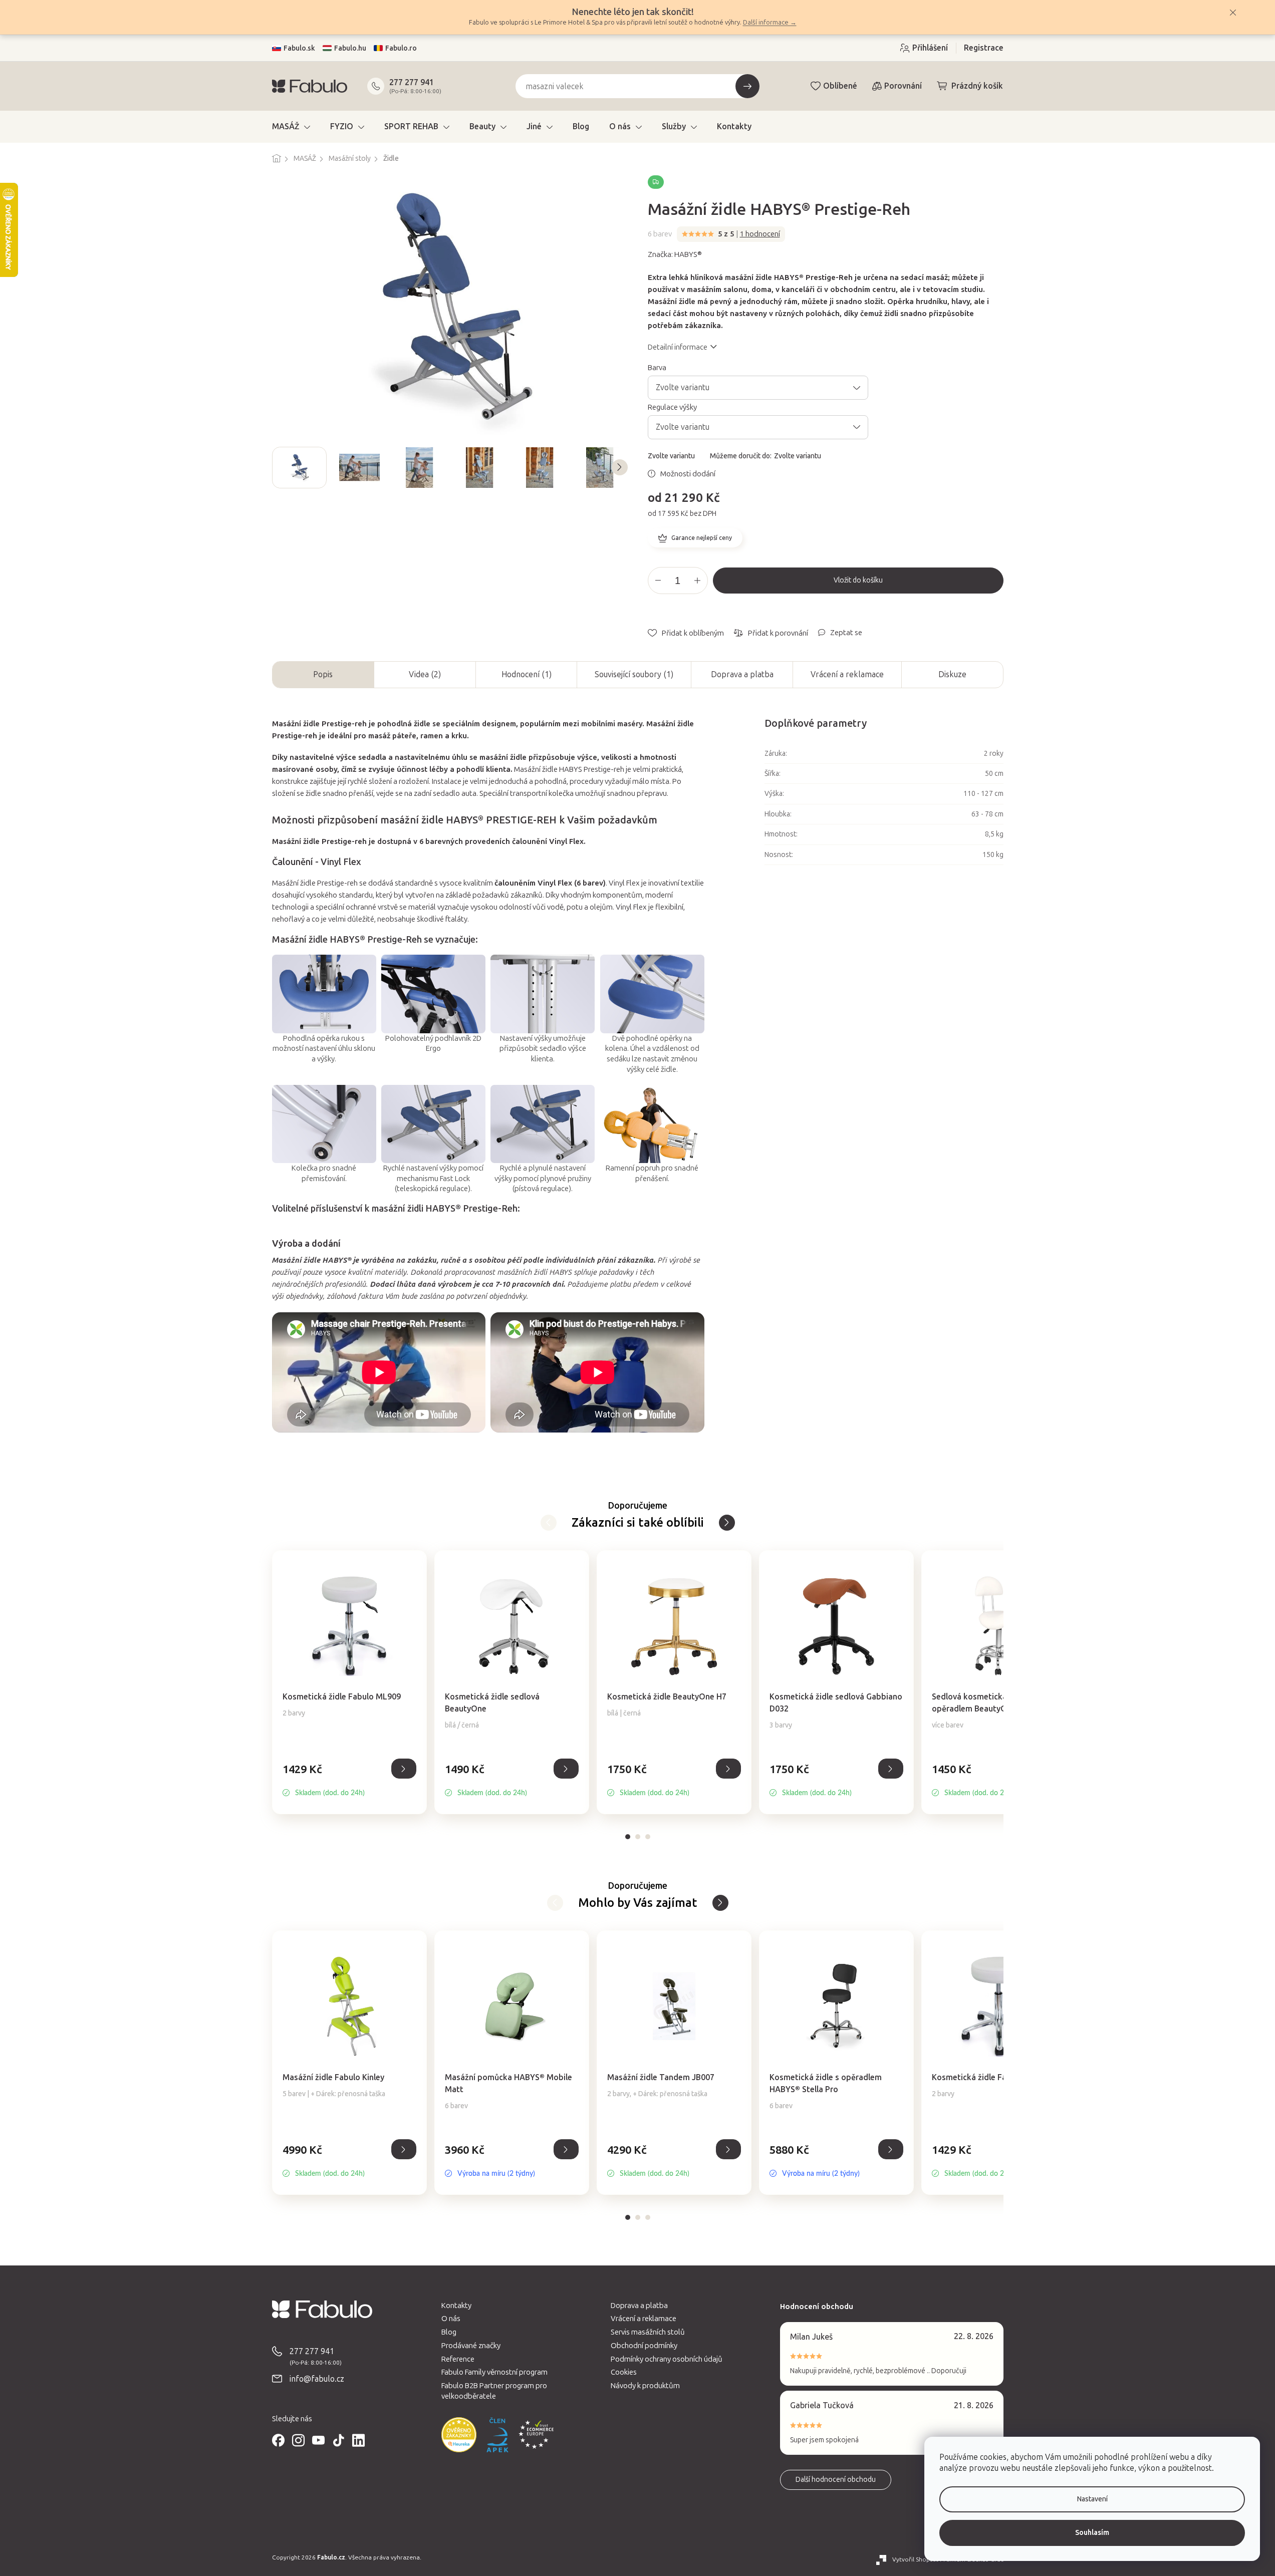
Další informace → (770, 22)
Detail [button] (404, 1769)
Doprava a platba (742, 674)
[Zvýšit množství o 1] (697, 581)
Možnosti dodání (688, 474)
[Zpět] (727, 1523)
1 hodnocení (760, 234)
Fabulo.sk (299, 48)
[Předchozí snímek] (280, 467)
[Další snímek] (620, 467)
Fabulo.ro (401, 48)
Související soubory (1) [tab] (634, 674)
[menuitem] (291, 127)
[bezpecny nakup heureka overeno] (459, 2435)
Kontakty (456, 2306)
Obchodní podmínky (644, 2346)
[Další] (549, 1523)
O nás (451, 2319)
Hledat (747, 86)
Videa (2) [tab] (425, 674)
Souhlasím (1092, 2533)
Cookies (624, 2372)
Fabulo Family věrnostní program (494, 2372)
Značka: (675, 254)
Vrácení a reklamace (847, 674)
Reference (458, 2359)
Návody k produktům (645, 2386)
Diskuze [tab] (952, 674)
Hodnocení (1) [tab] (527, 674)
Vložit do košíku (858, 580)
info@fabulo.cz (317, 2379)
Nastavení (1092, 2499)
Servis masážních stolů (648, 2332)
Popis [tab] (323, 674)
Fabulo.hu (350, 48)
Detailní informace (678, 347)
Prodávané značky (471, 2346)
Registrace (984, 48)
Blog (449, 2332)
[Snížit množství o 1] (658, 581)
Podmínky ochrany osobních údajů (667, 2359)
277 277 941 (412, 82)
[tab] (628, 1837)
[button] (349, 1780)
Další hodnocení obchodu (836, 2480)
